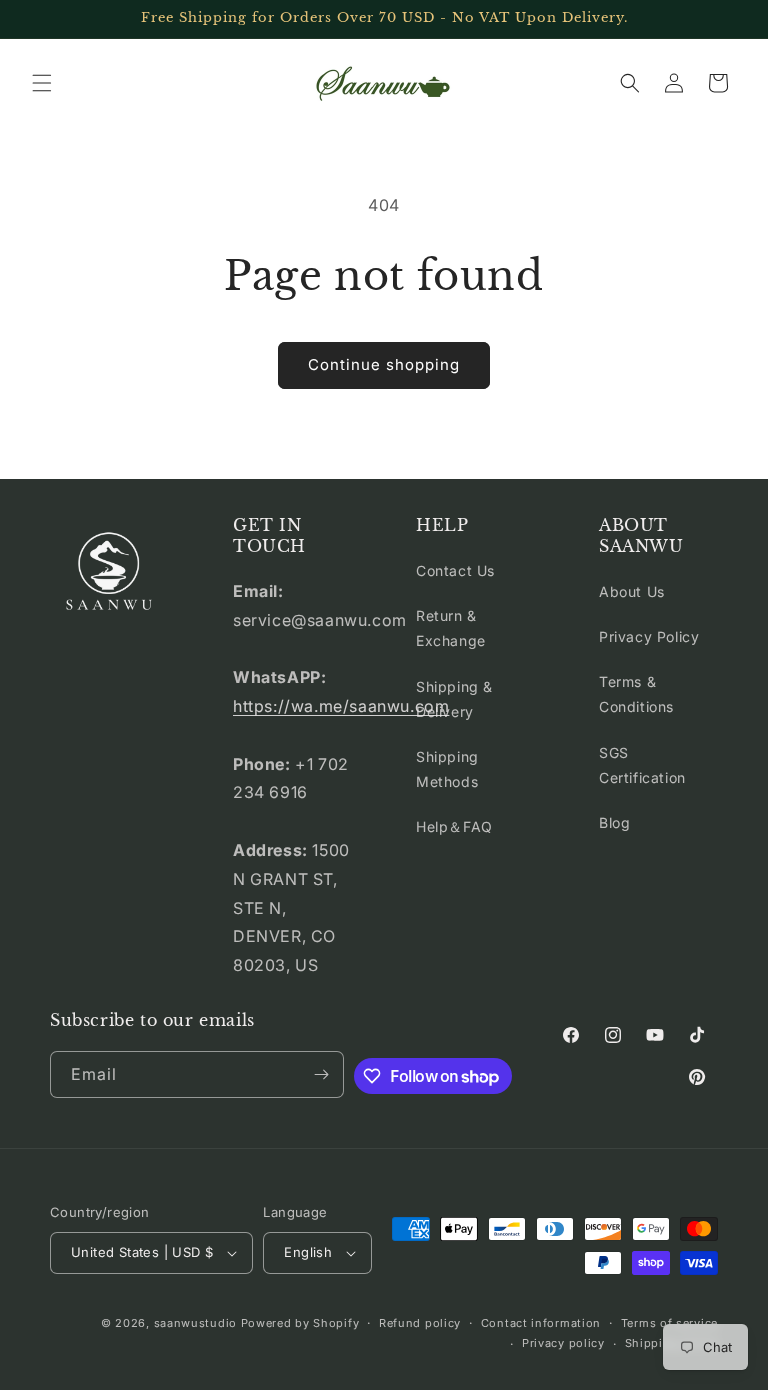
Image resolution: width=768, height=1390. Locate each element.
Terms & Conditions (636, 694)
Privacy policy (563, 1343)
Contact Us (455, 570)
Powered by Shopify (300, 1323)
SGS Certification (642, 765)
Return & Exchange (451, 628)
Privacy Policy (649, 636)
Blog (614, 822)
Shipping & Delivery (454, 699)
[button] (42, 83)
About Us (632, 591)
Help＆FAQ (454, 826)
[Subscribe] (321, 1074)
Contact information (541, 1323)
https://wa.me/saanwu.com (341, 706)
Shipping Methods (447, 769)
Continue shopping (384, 364)
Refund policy (420, 1323)
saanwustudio (195, 1323)
